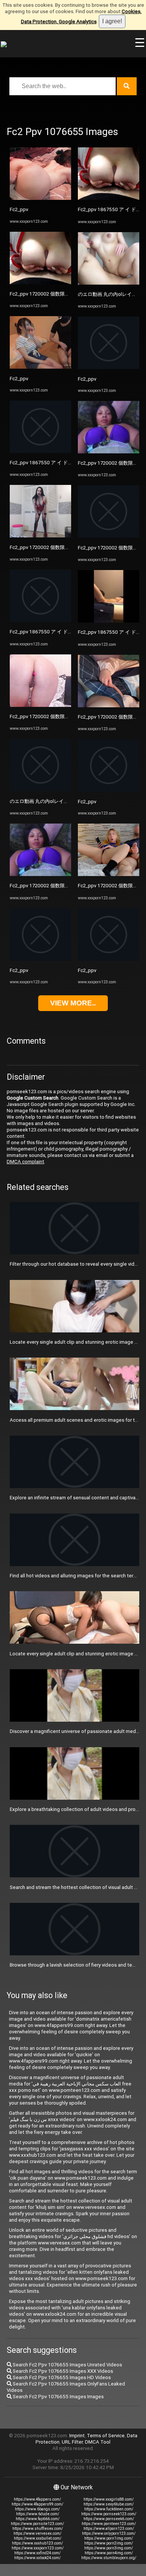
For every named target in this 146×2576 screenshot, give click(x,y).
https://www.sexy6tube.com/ (109, 2504)
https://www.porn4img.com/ (109, 2553)
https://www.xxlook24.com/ (37, 2558)
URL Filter (72, 2442)
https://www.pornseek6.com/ (109, 2519)
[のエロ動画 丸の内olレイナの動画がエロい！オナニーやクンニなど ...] (40, 790)
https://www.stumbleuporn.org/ (109, 2558)
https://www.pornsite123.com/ (37, 2524)
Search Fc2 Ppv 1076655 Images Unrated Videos (67, 2365)
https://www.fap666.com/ (38, 2519)
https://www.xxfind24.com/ (37, 2553)
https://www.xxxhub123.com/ (37, 2543)
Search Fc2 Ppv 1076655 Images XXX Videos (62, 2371)
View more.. (73, 1003)
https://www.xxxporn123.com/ (38, 2548)
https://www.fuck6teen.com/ (109, 2509)
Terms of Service (106, 2436)
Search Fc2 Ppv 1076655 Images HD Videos (61, 2377)
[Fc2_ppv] (40, 198)
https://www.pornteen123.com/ (109, 2524)
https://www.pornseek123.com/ (109, 2514)
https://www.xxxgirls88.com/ (109, 2499)
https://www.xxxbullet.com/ (38, 2538)
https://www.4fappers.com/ (37, 2499)
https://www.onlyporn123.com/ (109, 2533)
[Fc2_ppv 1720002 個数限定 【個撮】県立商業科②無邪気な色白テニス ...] (40, 283)
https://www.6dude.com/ (38, 2514)
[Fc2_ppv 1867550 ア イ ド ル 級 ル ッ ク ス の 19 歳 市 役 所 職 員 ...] (40, 451)
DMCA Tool (98, 2442)
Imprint (77, 2436)
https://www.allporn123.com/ (109, 2529)
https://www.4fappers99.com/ (37, 2504)
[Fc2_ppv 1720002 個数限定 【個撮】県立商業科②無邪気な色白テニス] (40, 874)
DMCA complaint (25, 1162)
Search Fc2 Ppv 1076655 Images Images (58, 2397)
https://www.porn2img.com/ (109, 2543)
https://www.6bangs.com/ (37, 2509)
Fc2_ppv (19, 209)
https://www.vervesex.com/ (37, 2533)
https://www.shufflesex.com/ (38, 2529)
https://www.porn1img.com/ (109, 2538)
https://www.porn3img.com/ (109, 2548)
